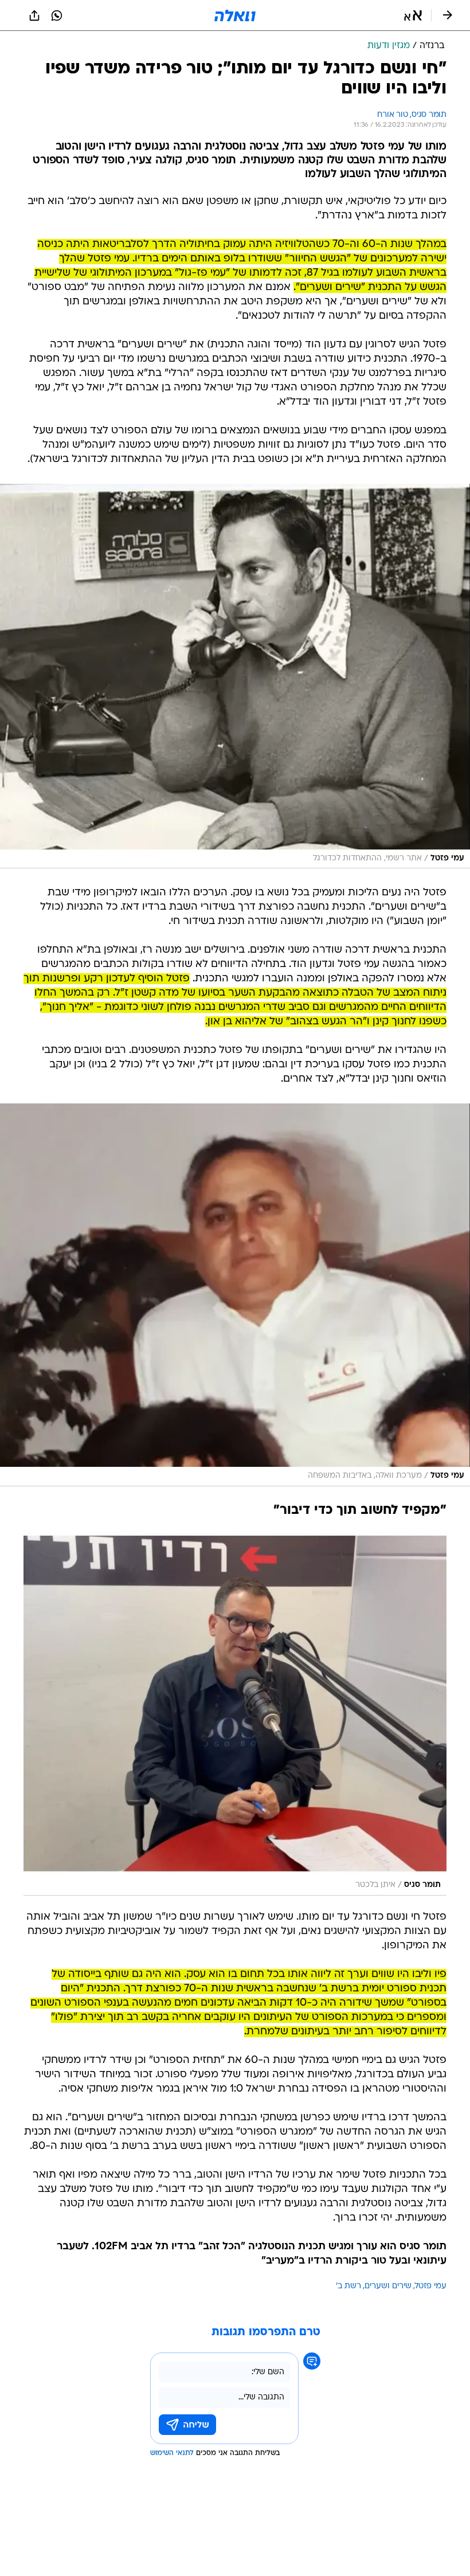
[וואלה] (235, 15)
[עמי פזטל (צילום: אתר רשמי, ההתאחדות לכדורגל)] (235, 676)
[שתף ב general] (34, 15)
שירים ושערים (388, 2286)
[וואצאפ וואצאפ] (57, 15)
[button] (413, 15)
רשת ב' (348, 2286)
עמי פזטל (431, 2286)
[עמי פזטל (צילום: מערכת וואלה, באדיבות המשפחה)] (235, 1295)
